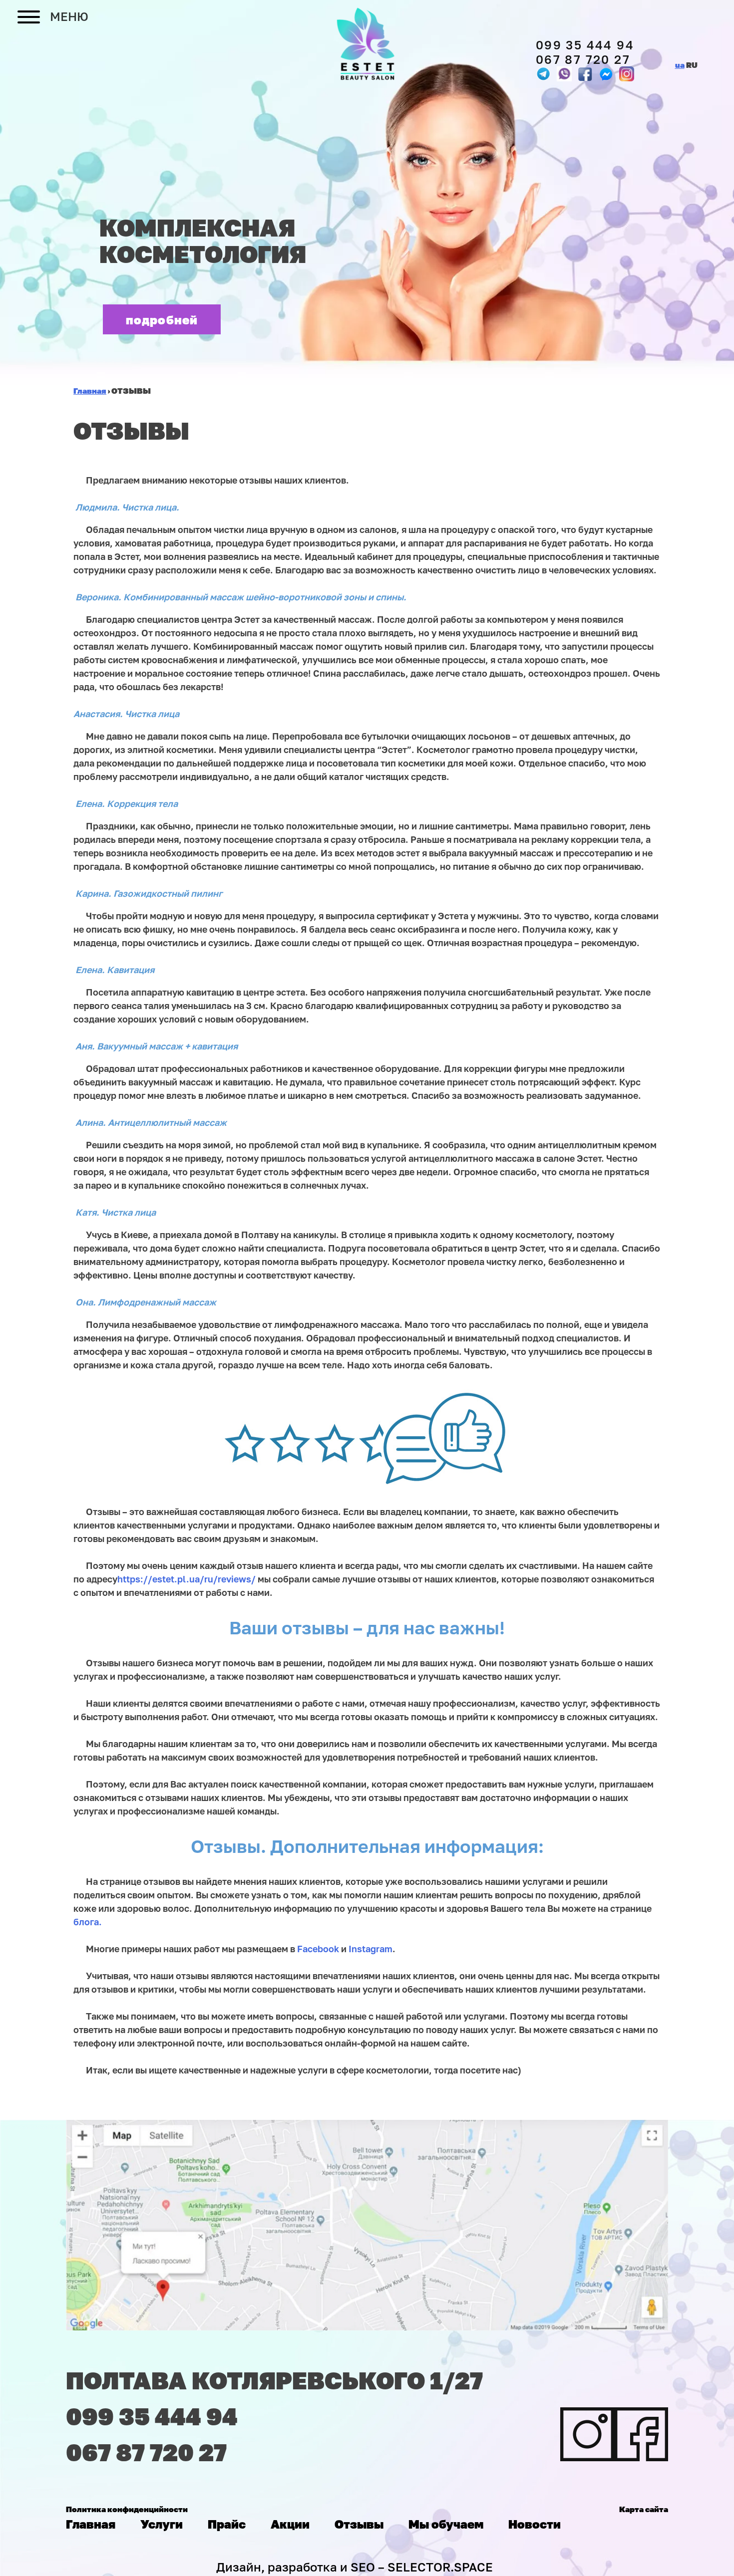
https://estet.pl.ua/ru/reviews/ (186, 1579)
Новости (535, 2524)
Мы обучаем (446, 2524)
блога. (88, 1922)
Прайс (227, 2524)
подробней (162, 320)
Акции (290, 2524)
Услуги (162, 2524)
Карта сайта (644, 2509)
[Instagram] (627, 74)
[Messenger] (585, 74)
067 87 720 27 (583, 59)
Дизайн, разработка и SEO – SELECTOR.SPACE (355, 2567)
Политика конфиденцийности (127, 2509)
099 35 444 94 (585, 45)
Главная (91, 2524)
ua (680, 65)
